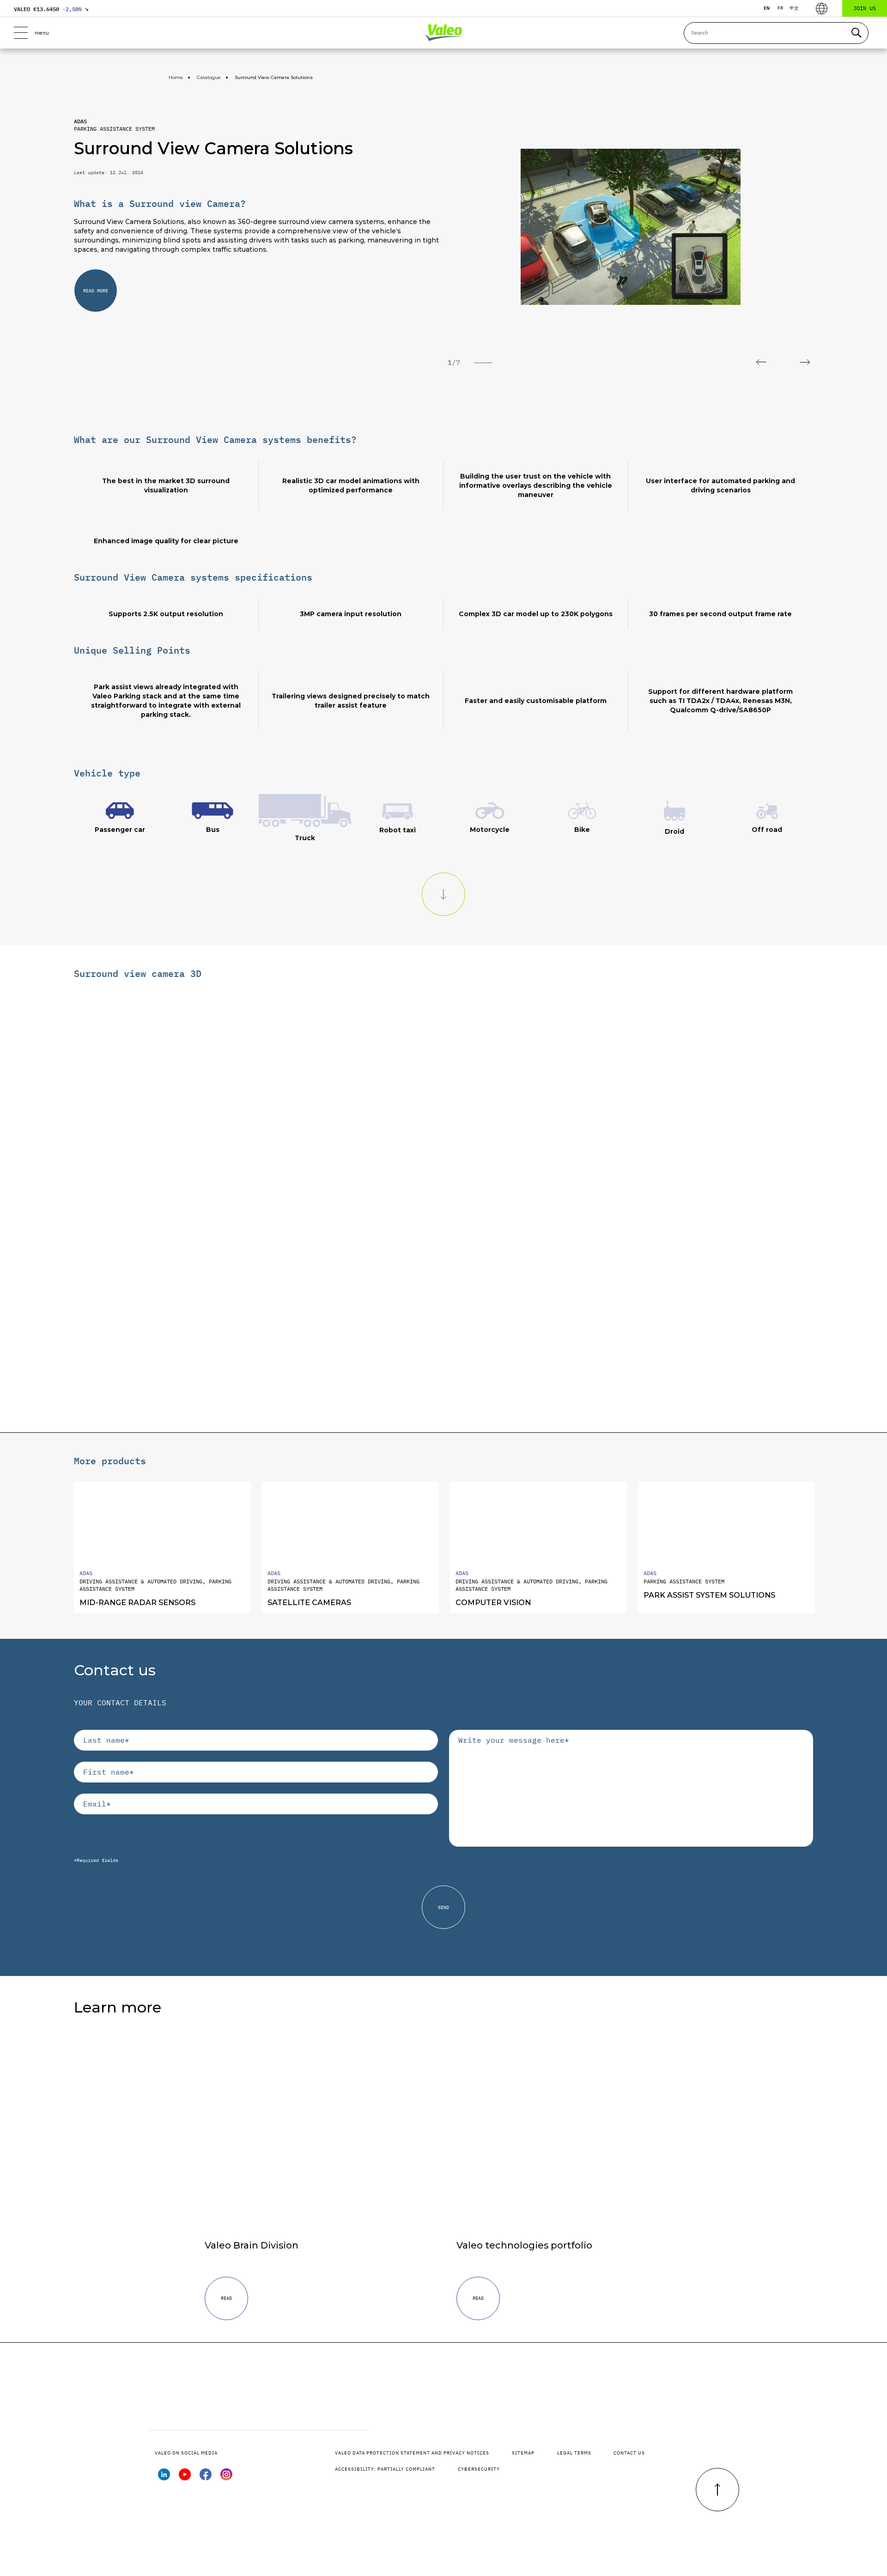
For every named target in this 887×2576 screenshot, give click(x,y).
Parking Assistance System (114, 129)
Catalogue (209, 77)
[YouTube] (185, 2478)
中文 (794, 8)
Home (176, 77)
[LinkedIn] (164, 2478)
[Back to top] (717, 2490)
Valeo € (51, 9)
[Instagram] (226, 2478)
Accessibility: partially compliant (385, 2469)
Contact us (629, 2453)
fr (780, 8)
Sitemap (523, 2453)
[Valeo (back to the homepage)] (443, 33)
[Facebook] (206, 2478)
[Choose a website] (822, 9)
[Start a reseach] (856, 33)
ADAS (80, 121)
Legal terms (574, 2453)
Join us (865, 8)
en (767, 8)
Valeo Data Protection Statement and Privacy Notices (412, 2453)
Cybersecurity (479, 2469)
